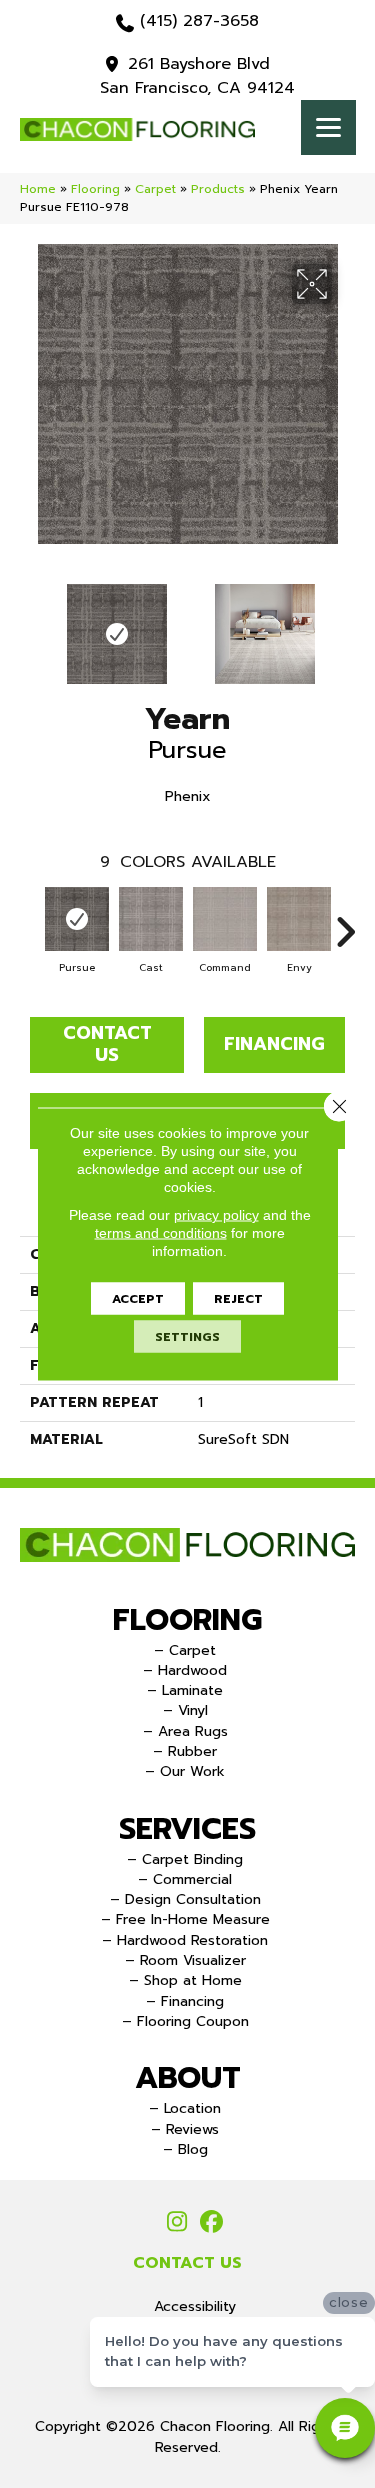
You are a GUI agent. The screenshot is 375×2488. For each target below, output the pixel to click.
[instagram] (177, 2223)
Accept (138, 1299)
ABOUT (188, 2078)
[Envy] (299, 919)
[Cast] (151, 919)
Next (345, 624)
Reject (238, 1299)
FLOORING (187, 1620)
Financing (274, 1044)
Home (38, 189)
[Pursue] (77, 919)
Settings (187, 1337)
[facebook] (212, 2223)
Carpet (155, 189)
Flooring (95, 189)
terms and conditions (161, 1233)
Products (218, 189)
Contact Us (107, 1044)
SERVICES (187, 1829)
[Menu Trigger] (328, 127)
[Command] (225, 919)
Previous (30, 624)
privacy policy (216, 1215)
